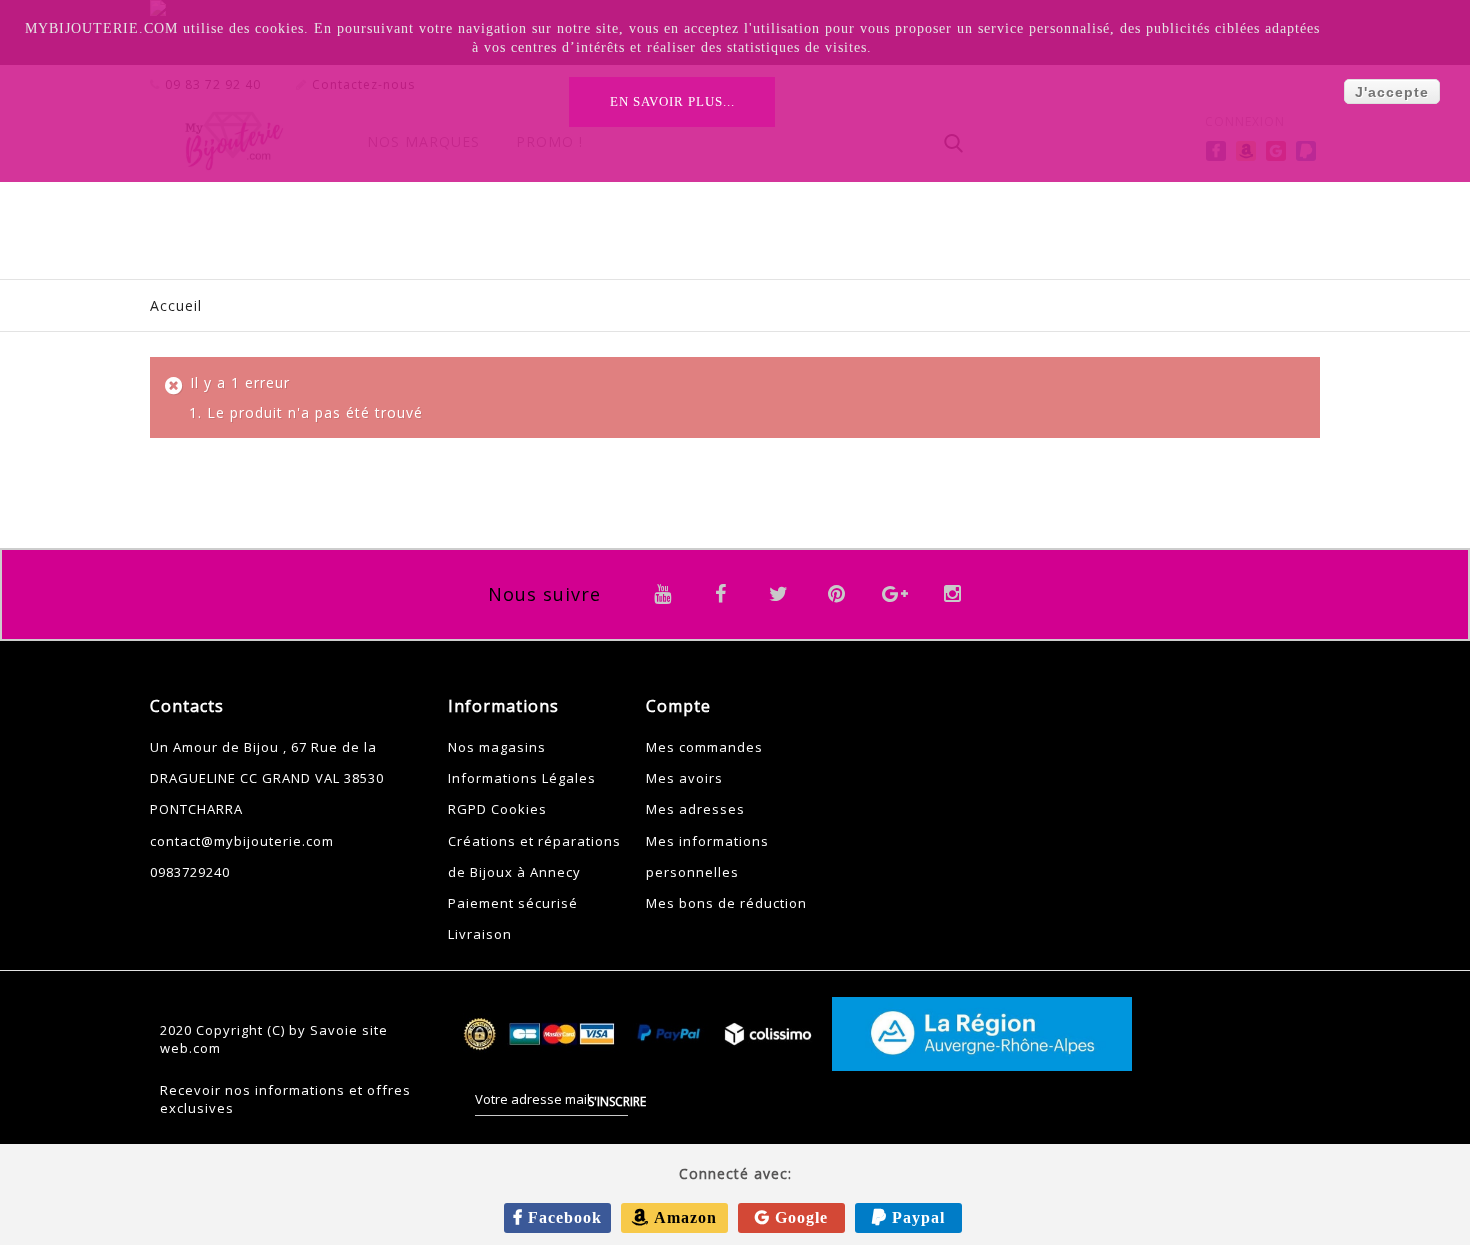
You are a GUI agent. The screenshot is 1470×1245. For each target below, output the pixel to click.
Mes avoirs (684, 778)
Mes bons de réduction (726, 903)
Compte (678, 706)
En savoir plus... (672, 101)
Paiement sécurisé (513, 903)
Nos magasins (497, 747)
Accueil (176, 305)
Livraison (480, 934)
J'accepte (1392, 92)
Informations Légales (522, 778)
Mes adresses (695, 809)
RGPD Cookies (497, 809)
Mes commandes (704, 747)
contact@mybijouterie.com (242, 841)
